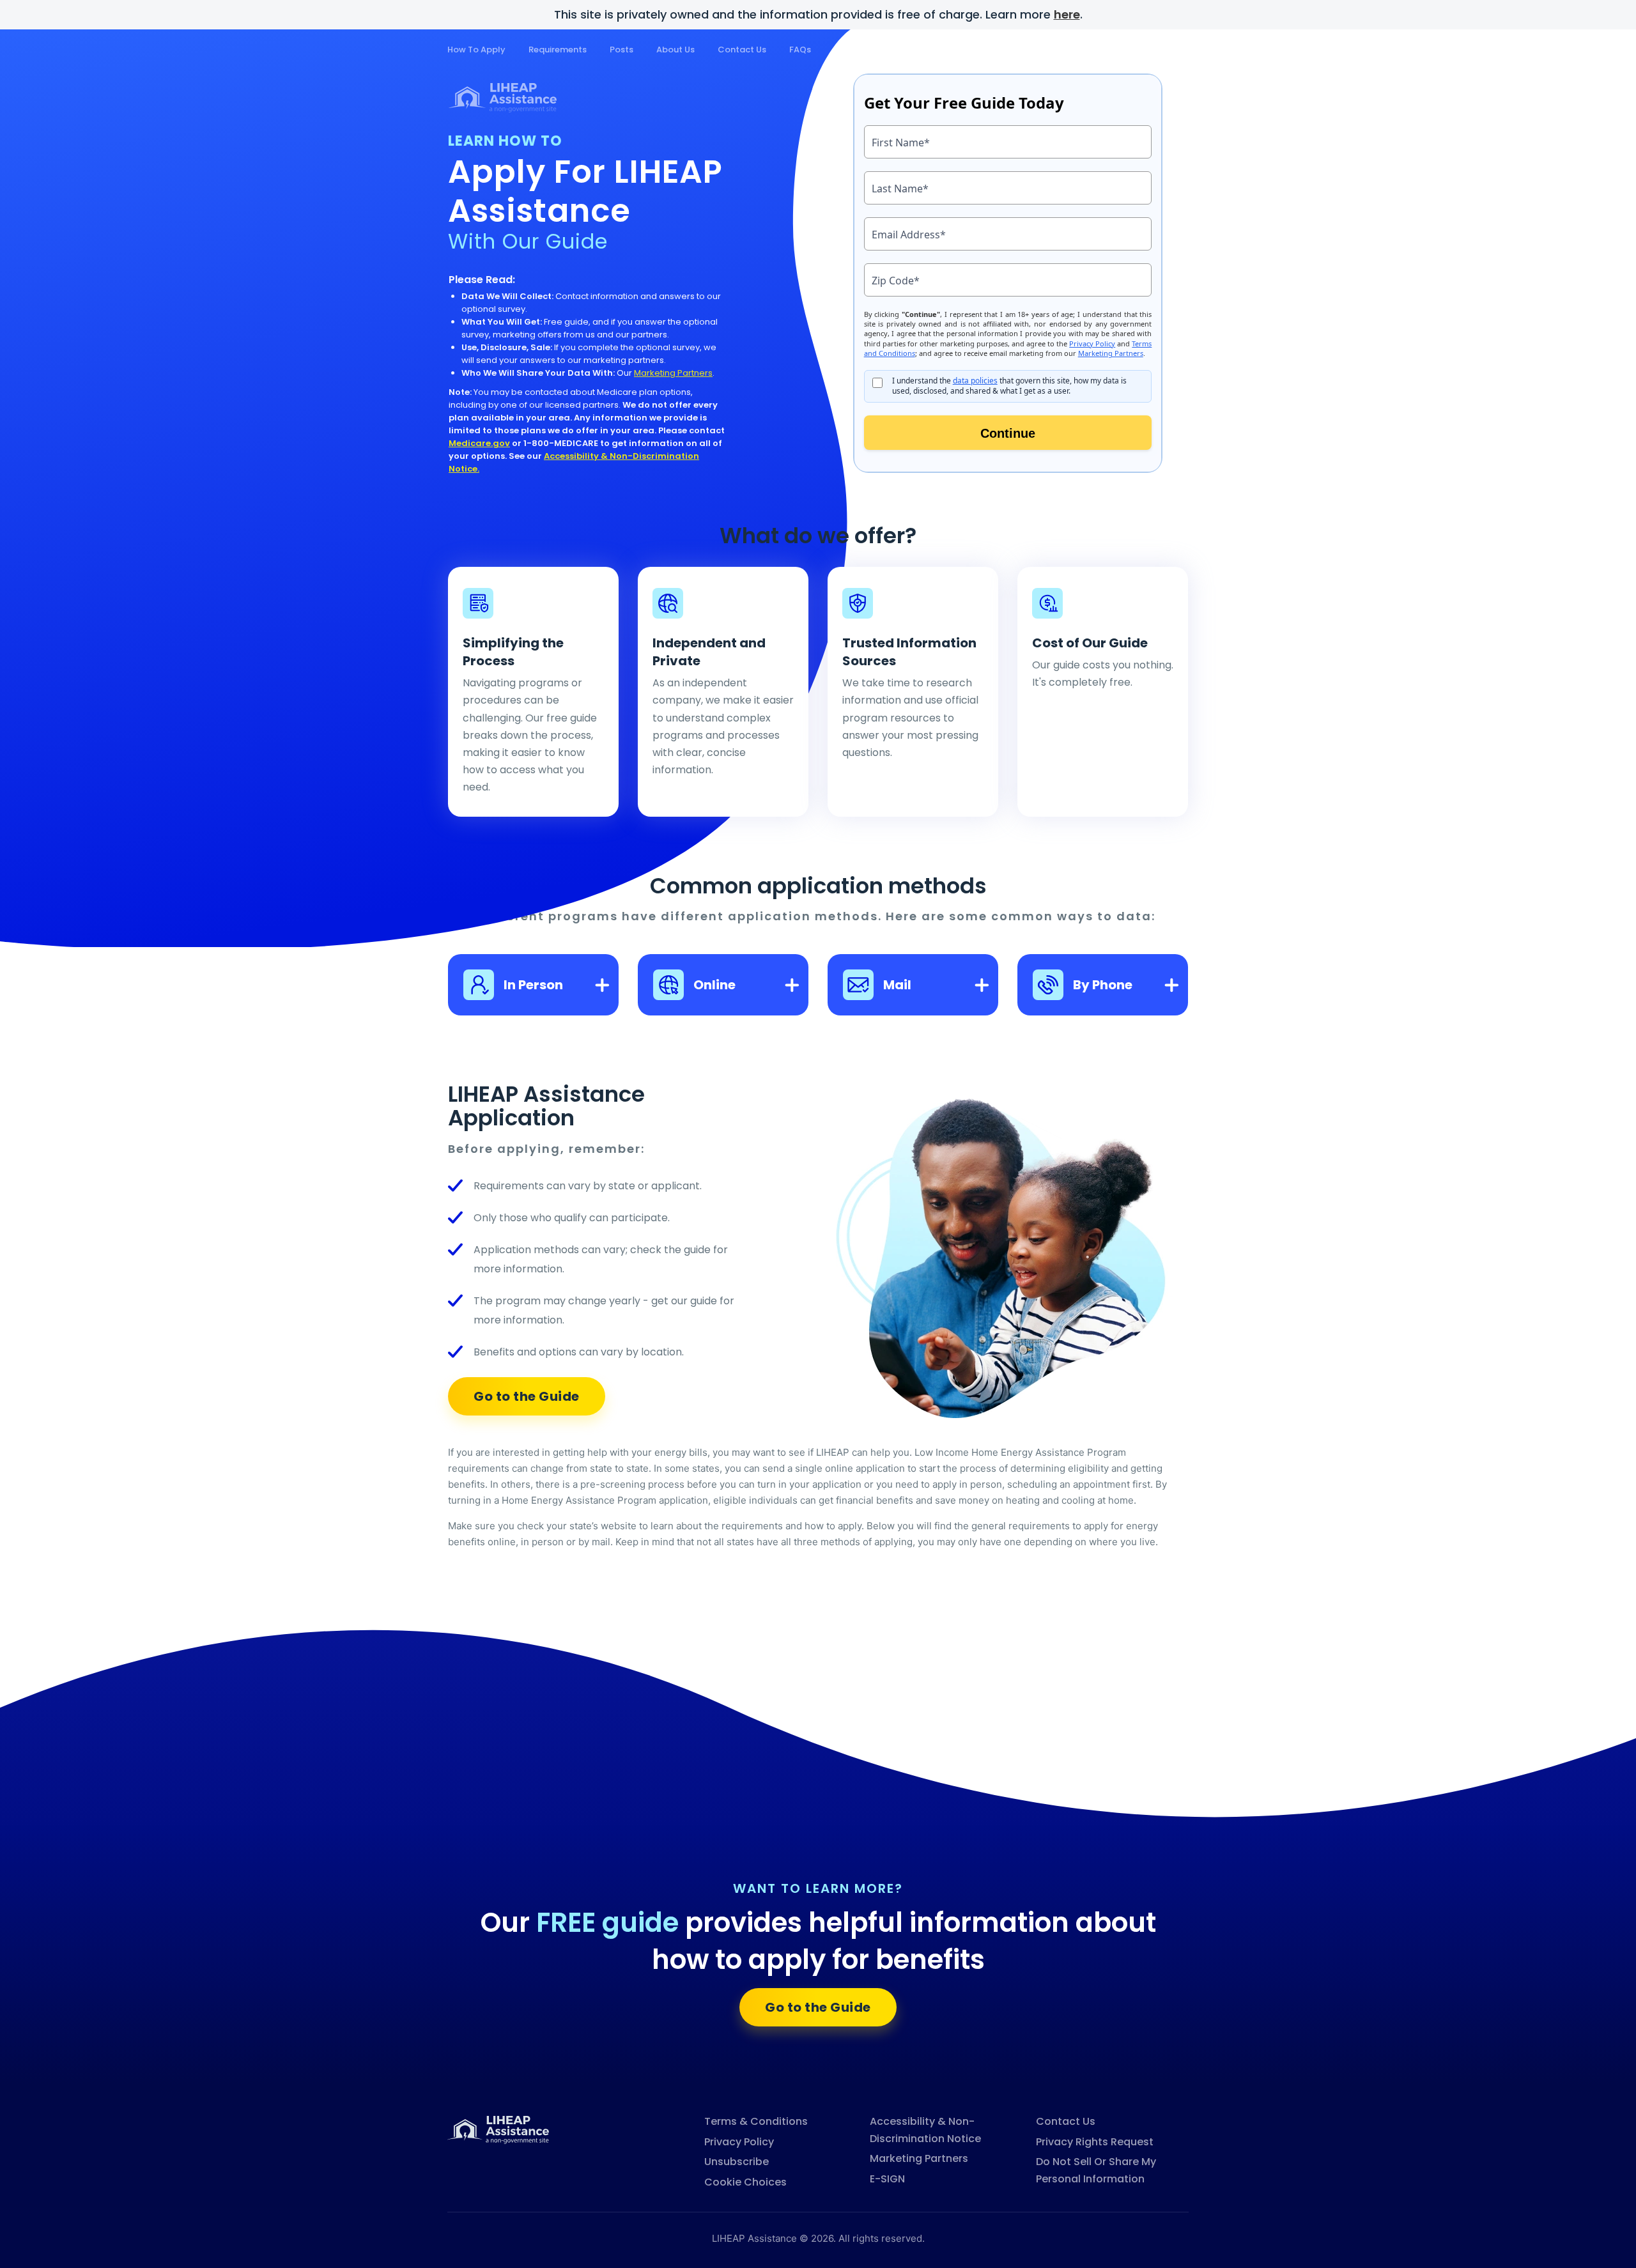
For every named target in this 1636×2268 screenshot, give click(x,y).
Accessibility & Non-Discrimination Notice (925, 2130)
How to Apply (476, 50)
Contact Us (742, 50)
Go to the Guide (527, 1396)
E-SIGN (887, 2179)
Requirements (558, 50)
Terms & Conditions (756, 2121)
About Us (675, 50)
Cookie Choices (745, 2182)
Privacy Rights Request (1095, 2142)
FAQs (800, 50)
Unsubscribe (737, 2162)
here (1067, 14)
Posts (621, 50)
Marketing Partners (673, 373)
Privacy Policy (739, 2142)
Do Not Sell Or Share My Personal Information (1096, 2170)
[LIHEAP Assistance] (498, 2129)
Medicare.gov (479, 443)
